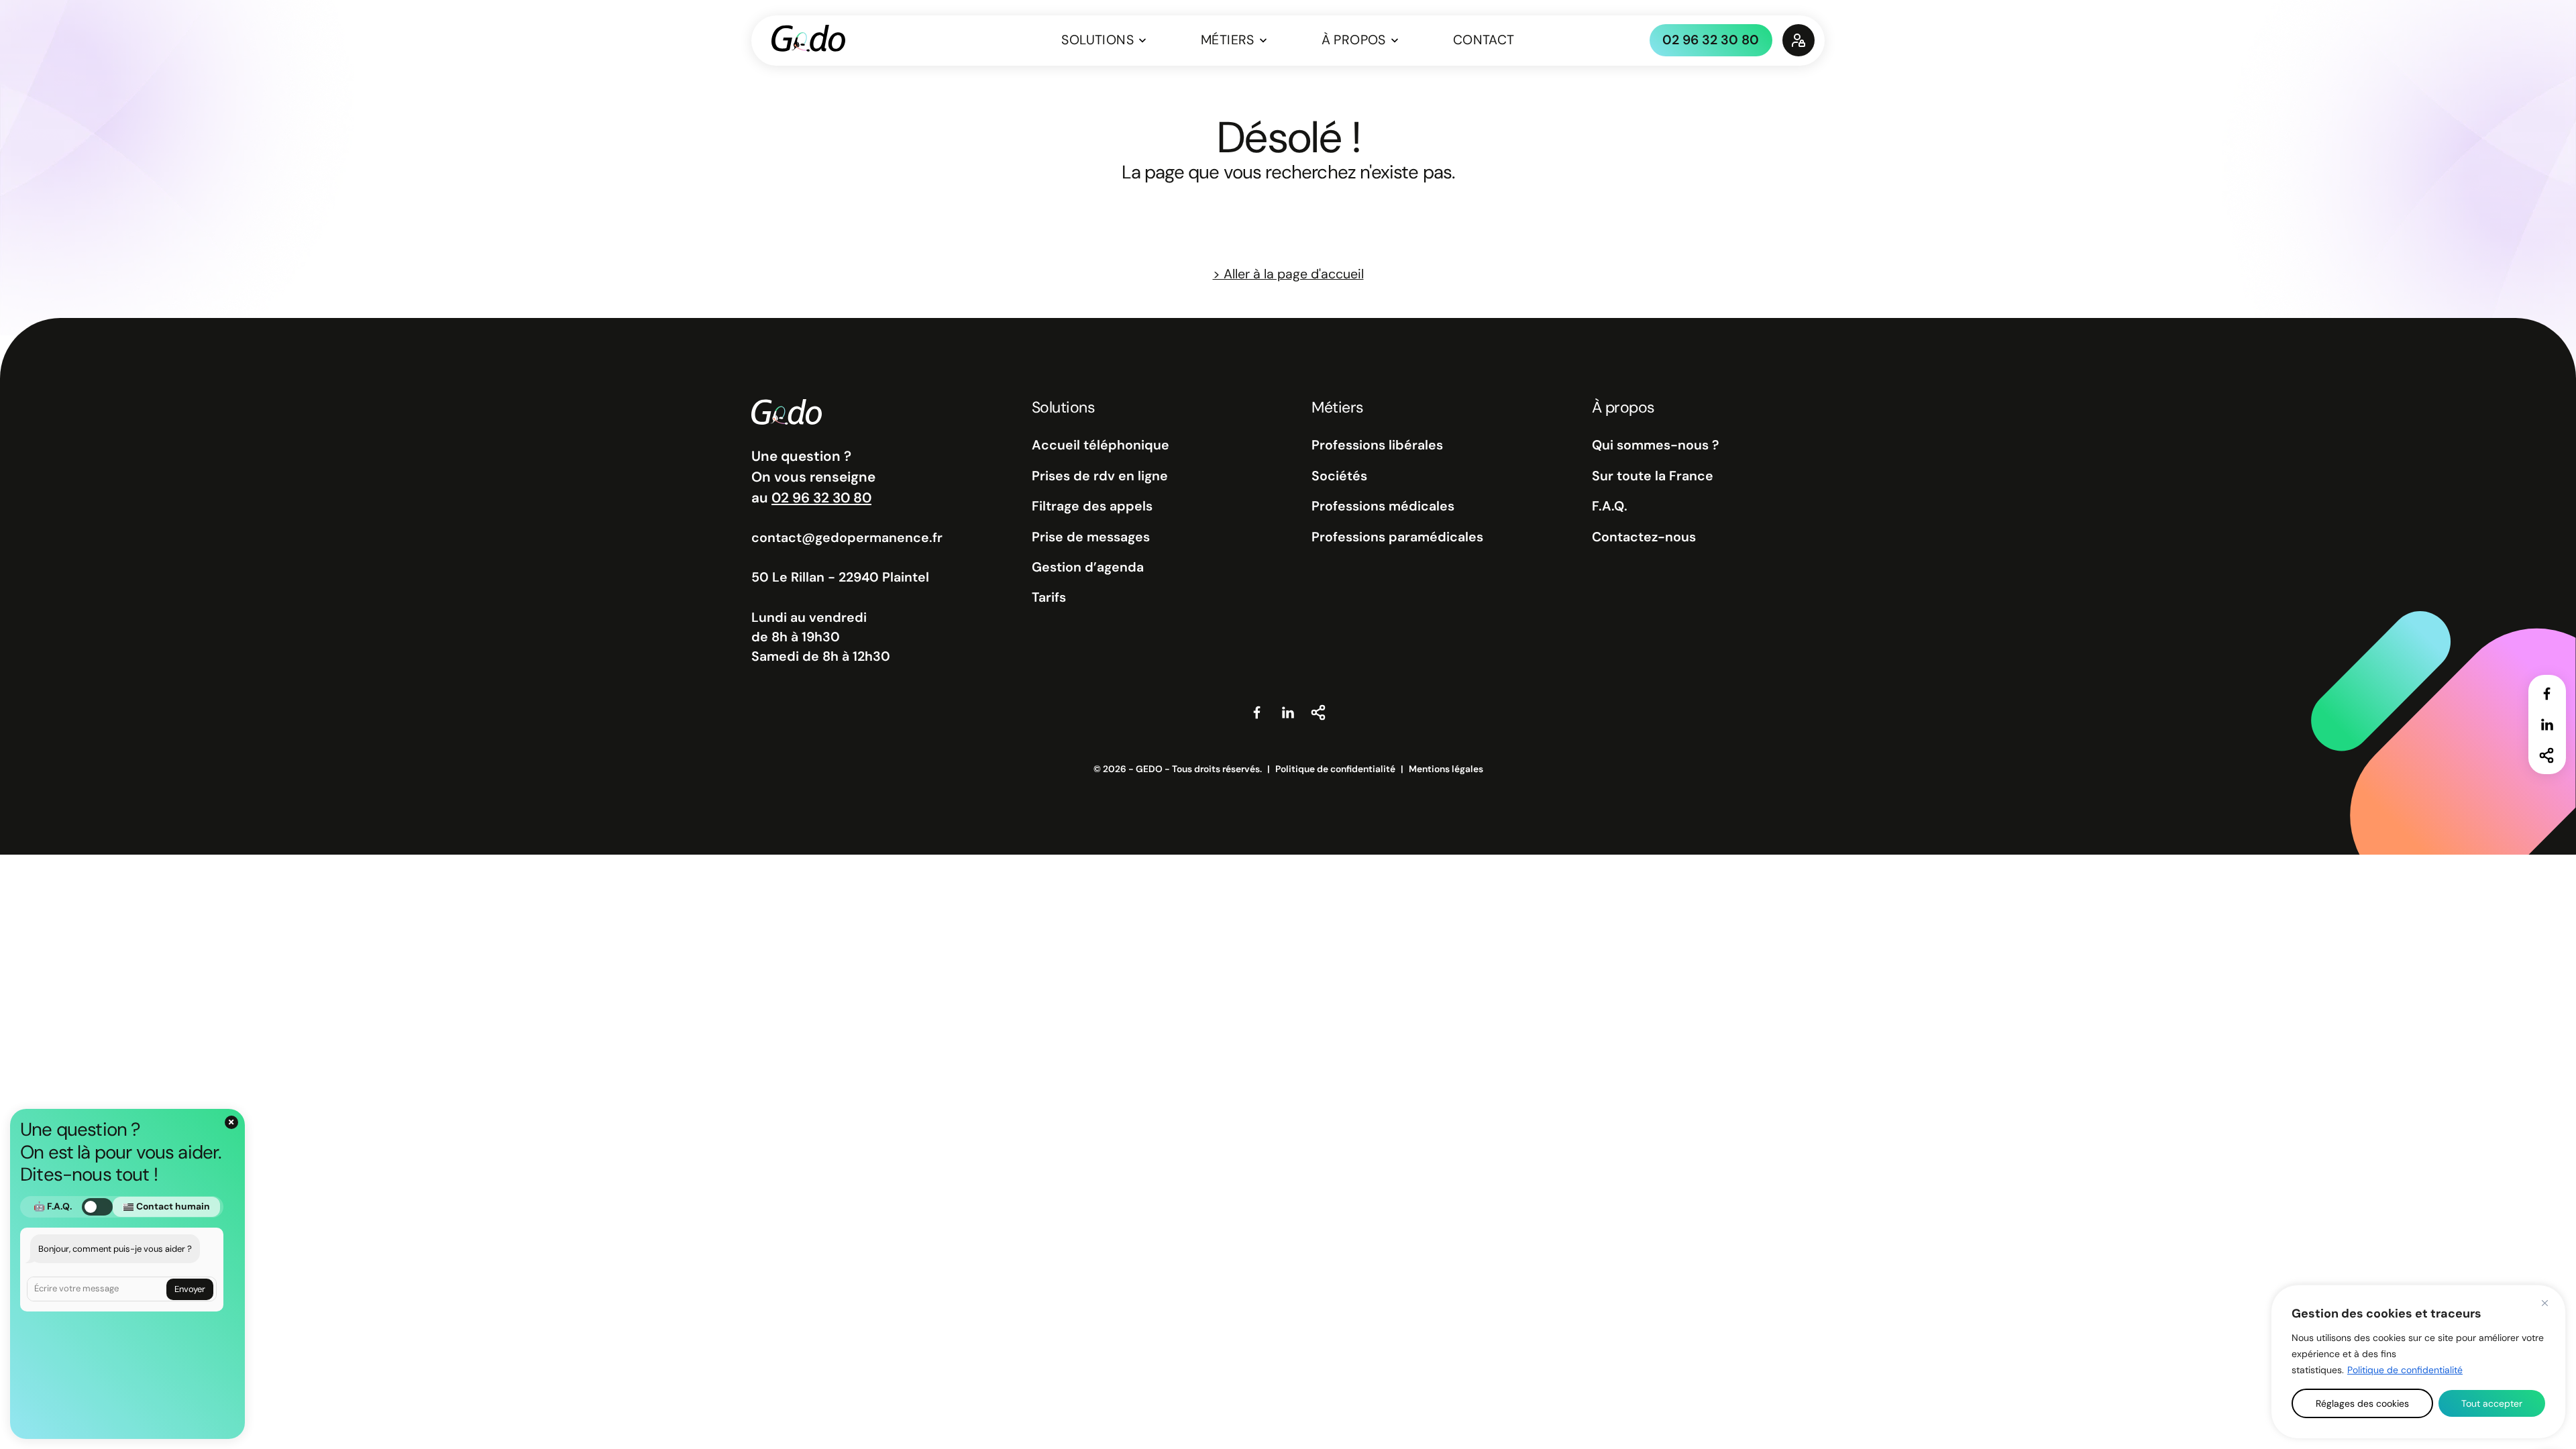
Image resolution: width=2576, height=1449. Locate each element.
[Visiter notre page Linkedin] (2547, 724)
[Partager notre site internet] (2547, 755)
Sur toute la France (1653, 476)
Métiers (1228, 40)
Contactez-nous (1644, 537)
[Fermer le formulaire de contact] (231, 1122)
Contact (1484, 40)
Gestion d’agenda (1088, 567)
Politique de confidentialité (2405, 1370)
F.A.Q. (1610, 506)
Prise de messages (1091, 537)
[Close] (2544, 1303)
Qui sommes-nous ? (1655, 445)
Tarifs (1049, 597)
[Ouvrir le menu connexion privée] (1799, 40)
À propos (1354, 40)
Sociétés (1339, 476)
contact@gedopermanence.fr (847, 538)
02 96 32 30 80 (1711, 40)
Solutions (1097, 40)
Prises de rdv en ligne (1100, 476)
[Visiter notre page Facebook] (2547, 694)
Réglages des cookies (2362, 1403)
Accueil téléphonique (1101, 445)
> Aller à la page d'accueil (1288, 274)
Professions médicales (1383, 506)
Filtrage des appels (1092, 506)
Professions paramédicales (1397, 537)
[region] (2418, 1362)
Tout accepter (2492, 1403)
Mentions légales (1446, 769)
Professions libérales (1377, 445)
